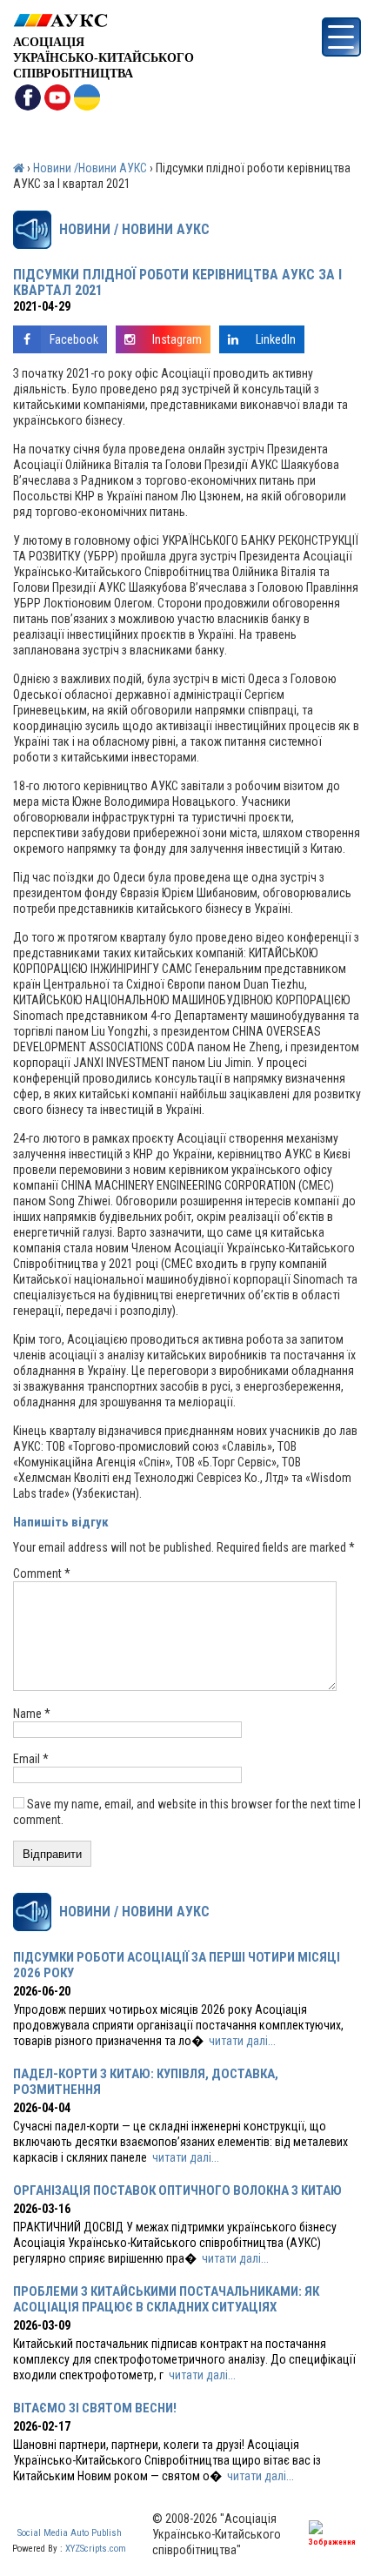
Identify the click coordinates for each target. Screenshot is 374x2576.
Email (31, 1759)
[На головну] (104, 20)
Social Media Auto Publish (70, 2533)
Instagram (177, 339)
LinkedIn (276, 339)
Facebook (74, 339)
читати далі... (242, 2041)
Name (32, 1714)
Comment (42, 1573)
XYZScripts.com (96, 2549)
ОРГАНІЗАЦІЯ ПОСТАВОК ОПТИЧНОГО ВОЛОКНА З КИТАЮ (177, 2190)
